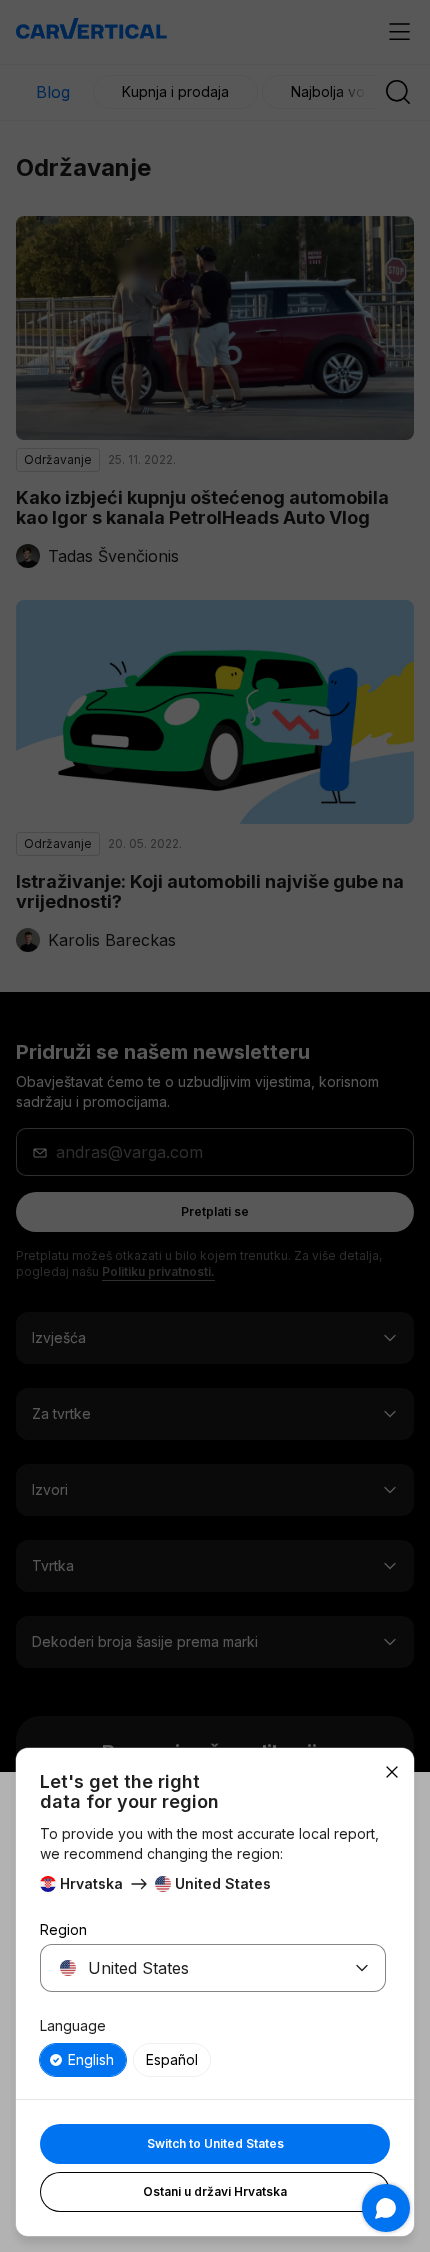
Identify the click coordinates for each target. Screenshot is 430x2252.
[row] (83, 2060)
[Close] (392, 1772)
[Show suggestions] (362, 1968)
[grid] (213, 2060)
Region (63, 1929)
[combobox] (189, 1968)
